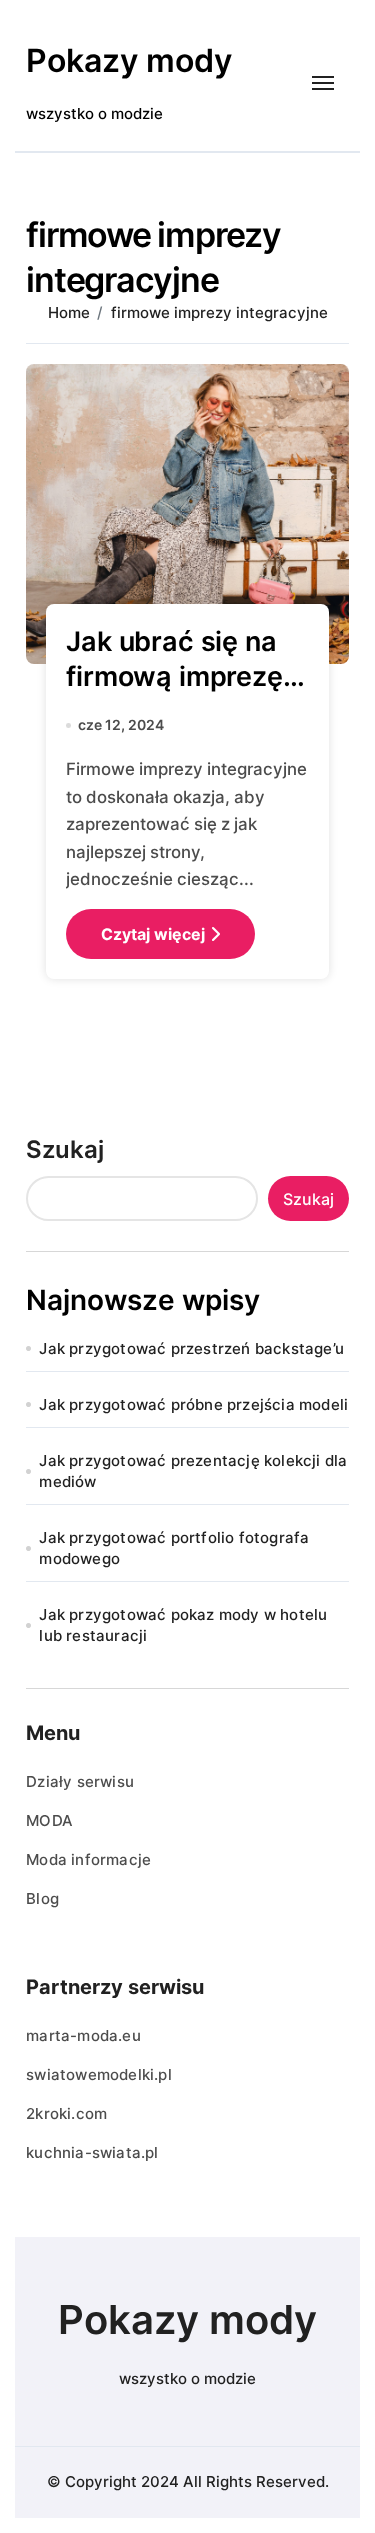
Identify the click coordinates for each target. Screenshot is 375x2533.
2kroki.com (66, 2113)
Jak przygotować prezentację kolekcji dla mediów (193, 1471)
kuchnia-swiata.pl (92, 2152)
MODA (49, 1820)
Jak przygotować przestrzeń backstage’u (191, 1348)
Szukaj (65, 1149)
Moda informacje (88, 1859)
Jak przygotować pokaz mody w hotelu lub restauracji (183, 1625)
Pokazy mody (129, 60)
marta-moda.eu (83, 2035)
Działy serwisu (80, 1781)
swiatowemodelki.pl (99, 2074)
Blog (42, 1898)
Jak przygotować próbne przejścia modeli (193, 1404)
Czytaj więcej (153, 934)
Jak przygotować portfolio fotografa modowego (174, 1548)
